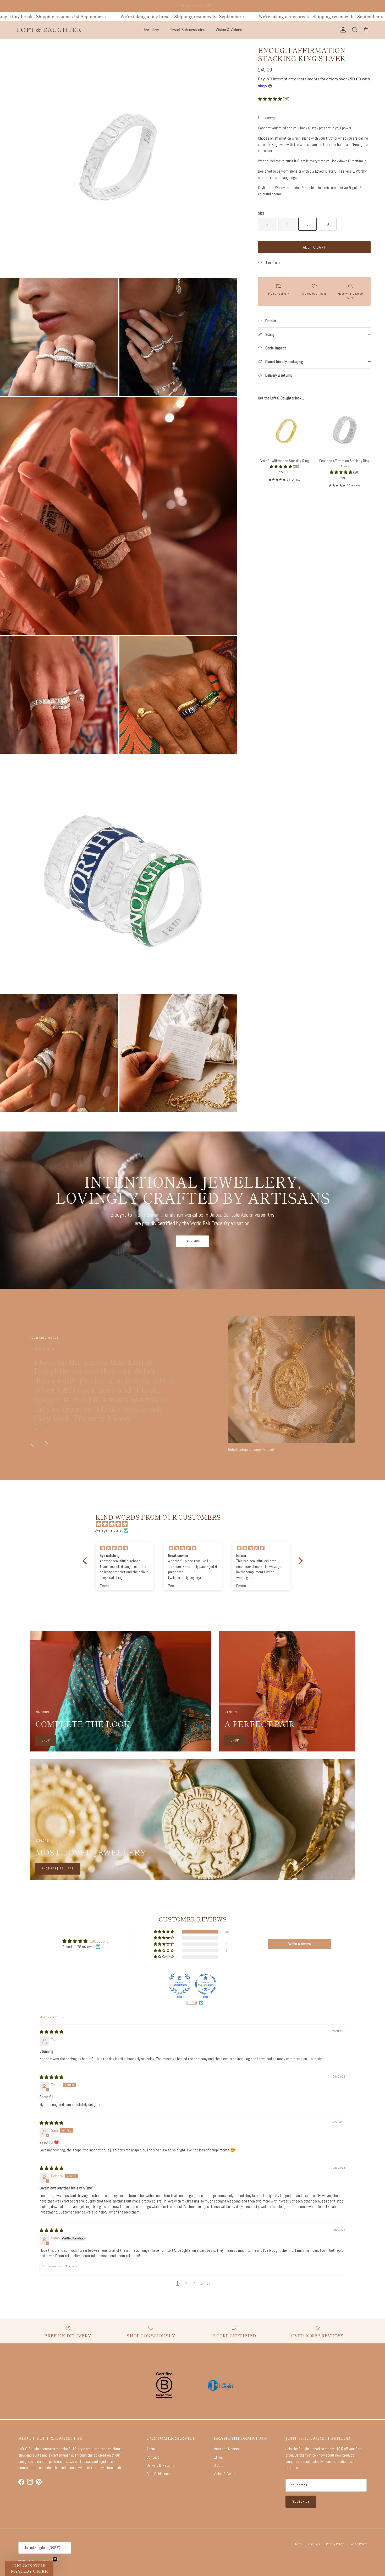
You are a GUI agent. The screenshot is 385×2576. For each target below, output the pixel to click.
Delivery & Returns (161, 2465)
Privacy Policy (335, 2544)
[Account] (342, 30)
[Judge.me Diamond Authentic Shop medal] (180, 1984)
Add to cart (314, 247)
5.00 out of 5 (99, 1941)
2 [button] (186, 2284)
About (151, 2449)
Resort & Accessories (187, 30)
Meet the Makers (226, 2449)
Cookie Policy (358, 2544)
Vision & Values (229, 30)
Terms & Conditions (307, 2544)
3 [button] (194, 2284)
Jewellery (151, 30)
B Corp (219, 2465)
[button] (270, 99)
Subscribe (301, 2501)
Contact (153, 2457)
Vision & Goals (224, 2474)
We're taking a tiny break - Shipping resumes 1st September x (173, 16)
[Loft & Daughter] (49, 30)
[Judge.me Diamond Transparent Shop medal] (206, 1984)
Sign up (172, 6)
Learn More (192, 1241)
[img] (195, 1524)
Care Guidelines (158, 2474)
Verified (191, 2003)
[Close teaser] (55, 2559)
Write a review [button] (300, 1944)
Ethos (218, 2457)
